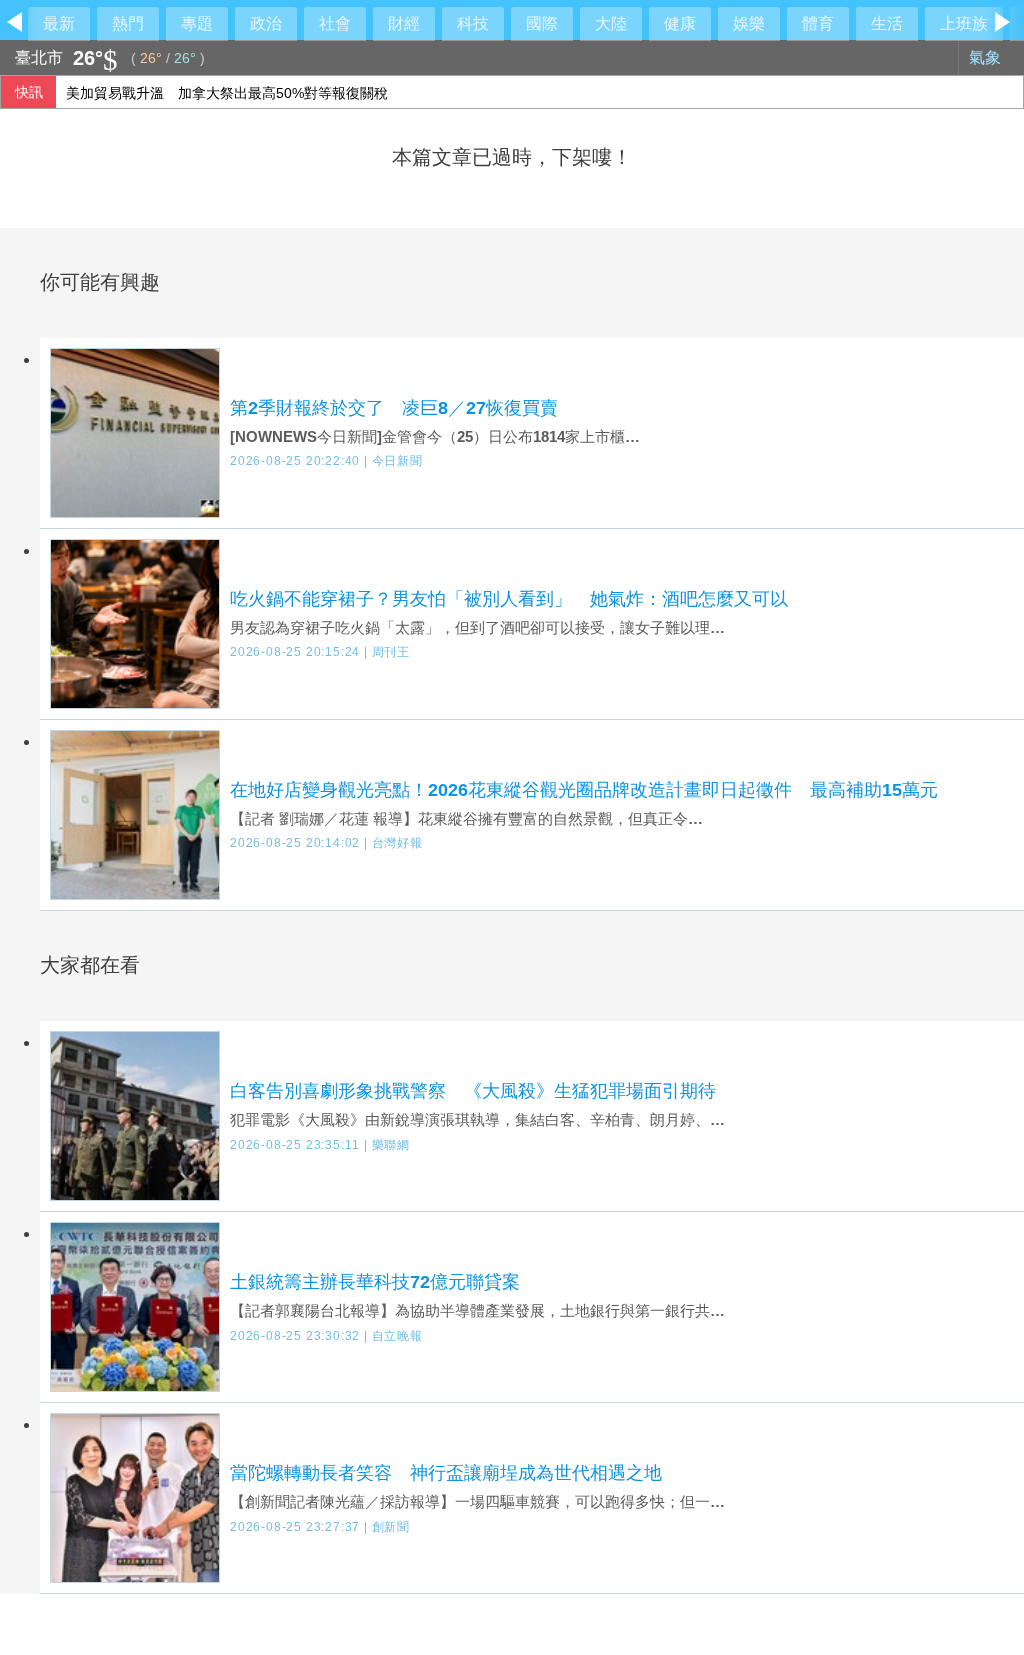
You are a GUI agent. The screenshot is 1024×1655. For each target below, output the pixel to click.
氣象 (987, 57)
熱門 (128, 23)
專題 (197, 23)
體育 (818, 23)
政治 (266, 23)
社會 (335, 23)
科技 (473, 23)
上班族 (964, 23)
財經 (404, 23)
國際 (542, 23)
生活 (887, 23)
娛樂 (749, 23)
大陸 (611, 23)
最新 (59, 23)
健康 (680, 23)
